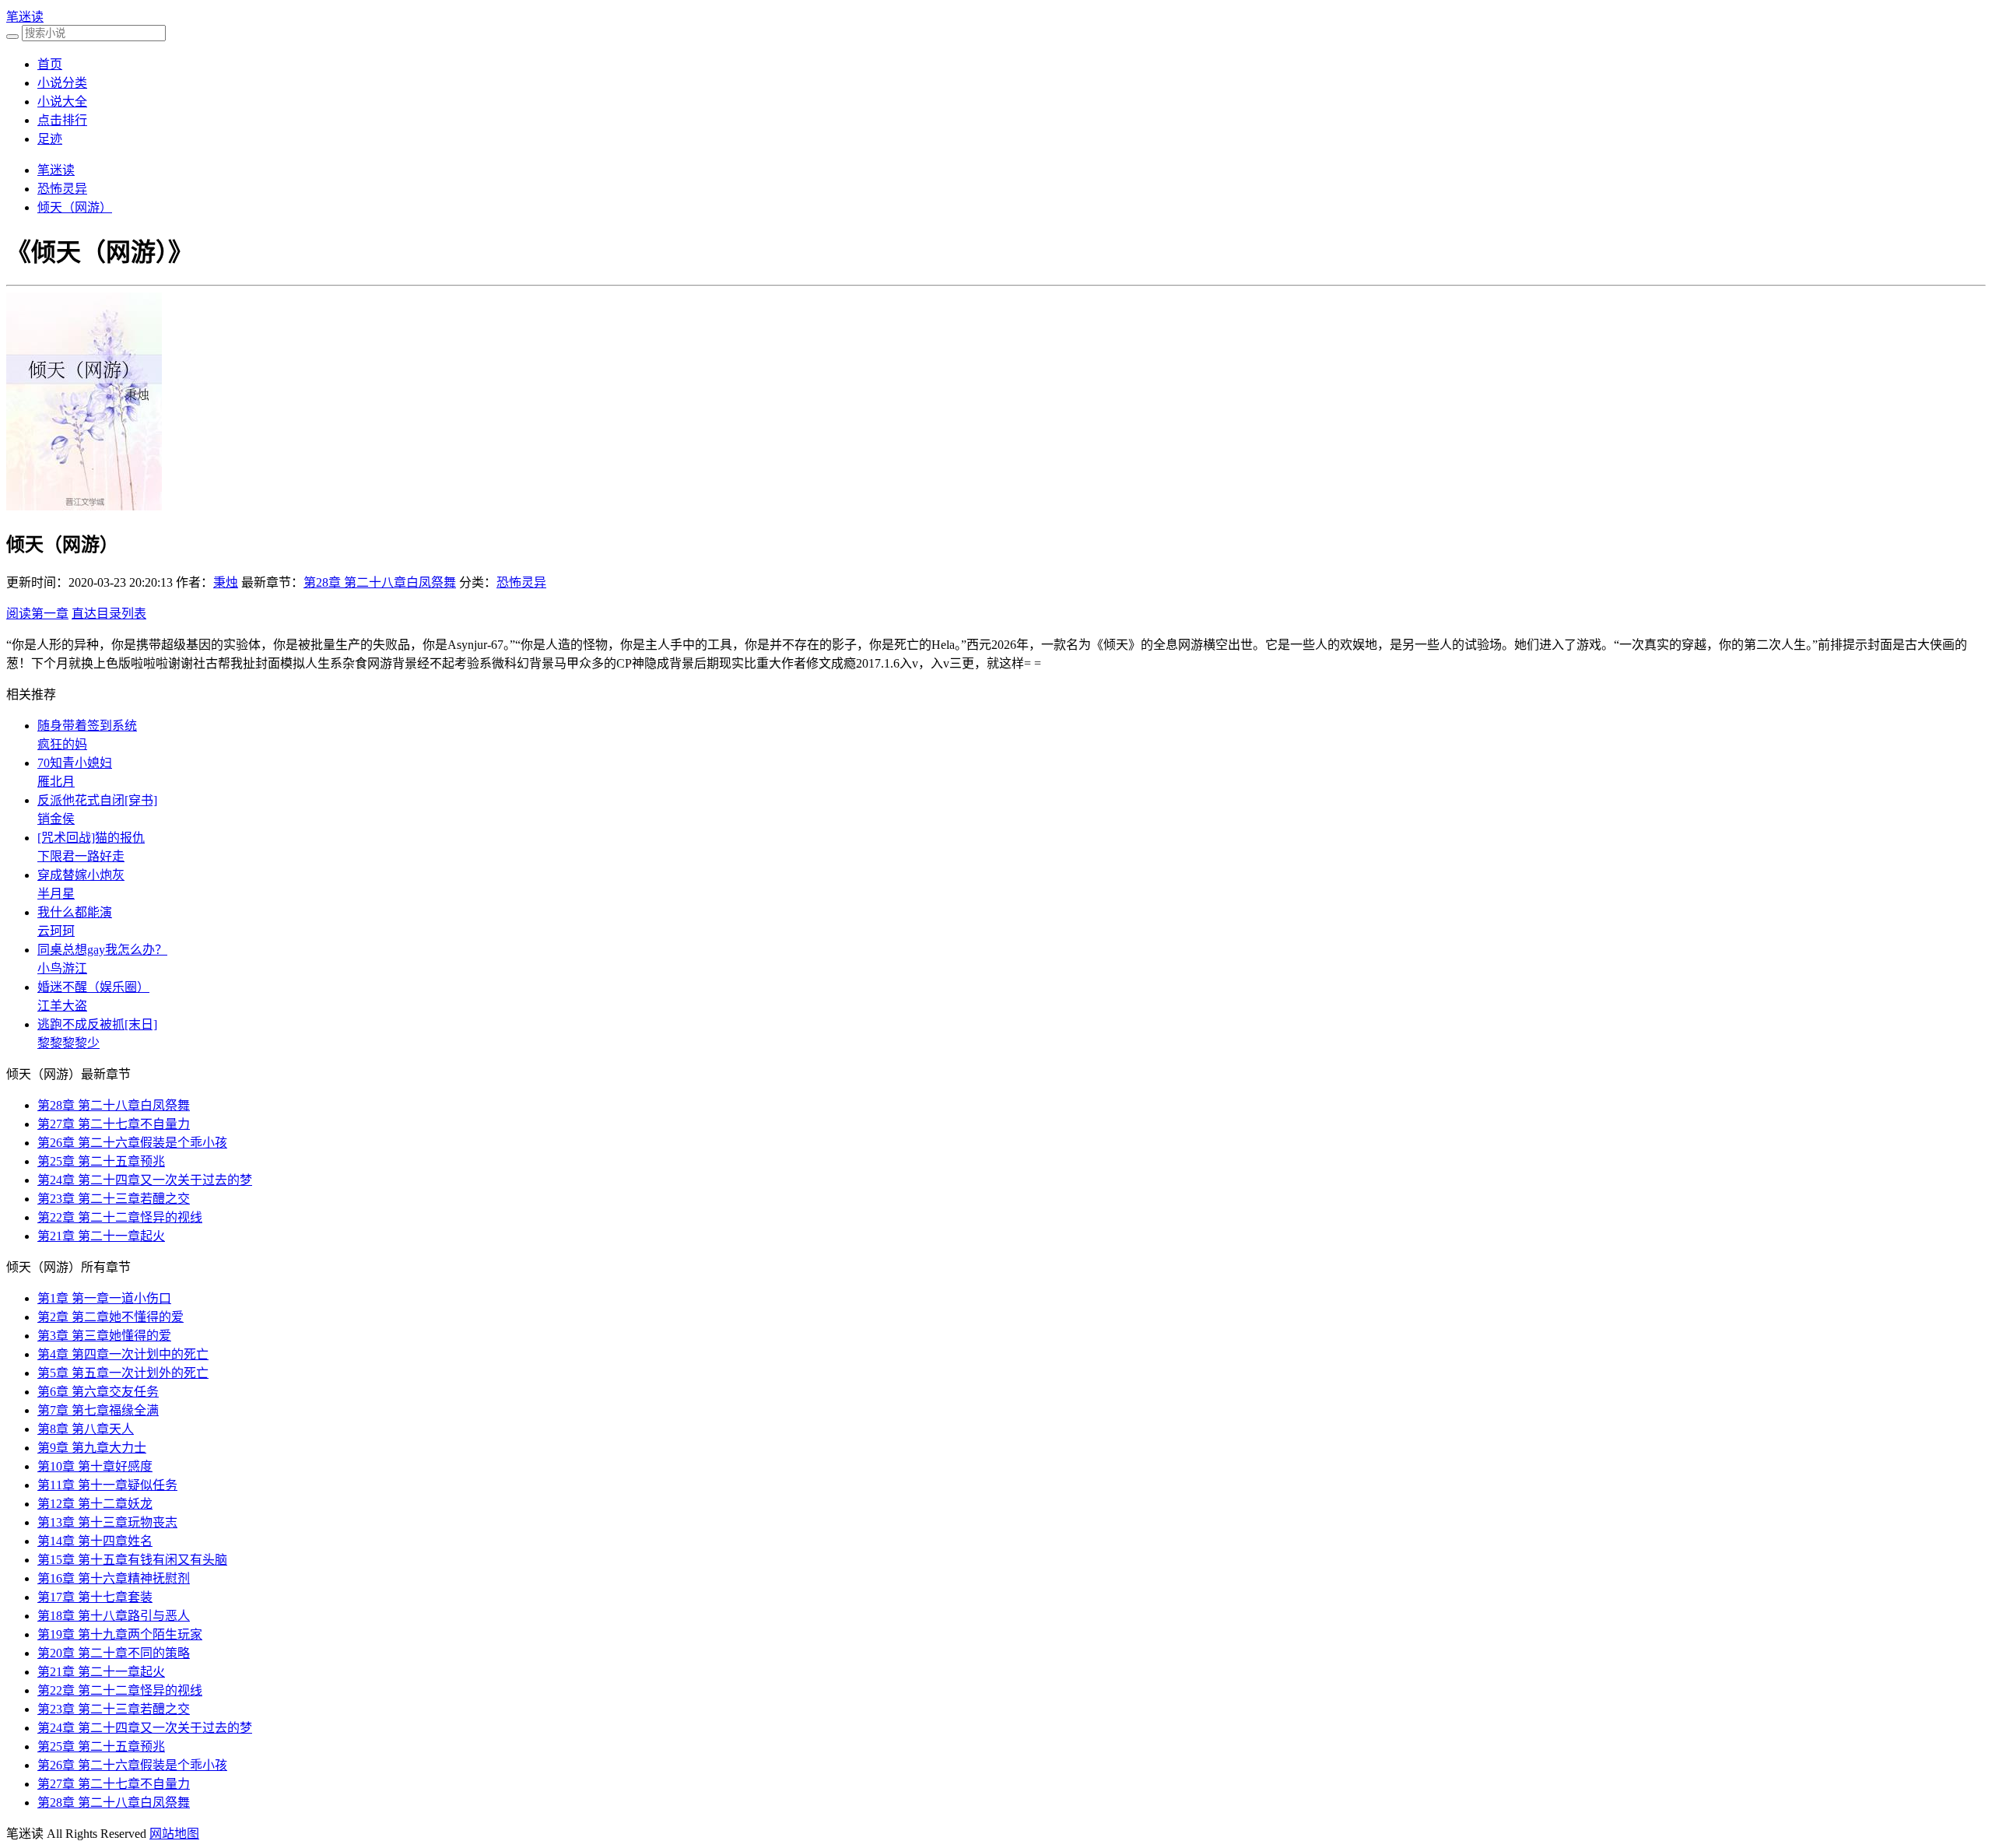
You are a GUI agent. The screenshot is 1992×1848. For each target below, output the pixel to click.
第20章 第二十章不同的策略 (114, 1653)
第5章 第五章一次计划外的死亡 (123, 1373)
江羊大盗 (62, 1006)
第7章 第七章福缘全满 (98, 1410)
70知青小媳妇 (75, 763)
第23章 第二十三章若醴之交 (114, 1199)
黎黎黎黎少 (68, 1043)
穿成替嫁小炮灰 (81, 875)
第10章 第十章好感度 (95, 1466)
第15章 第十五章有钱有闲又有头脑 (132, 1560)
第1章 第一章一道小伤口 (104, 1298)
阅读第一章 (37, 614)
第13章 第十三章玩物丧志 (107, 1522)
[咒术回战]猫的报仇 (91, 838)
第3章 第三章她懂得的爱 (104, 1336)
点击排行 (62, 120)
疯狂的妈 (62, 744)
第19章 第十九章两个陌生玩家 (120, 1634)
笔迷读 (25, 17)
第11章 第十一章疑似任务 (107, 1485)
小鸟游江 (62, 968)
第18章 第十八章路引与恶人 (114, 1616)
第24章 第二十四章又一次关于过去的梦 (145, 1180)
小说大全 (62, 102)
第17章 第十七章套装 (95, 1597)
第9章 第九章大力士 (92, 1448)
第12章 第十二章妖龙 (95, 1504)
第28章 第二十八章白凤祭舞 (380, 582)
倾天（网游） (75, 207)
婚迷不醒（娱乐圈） (93, 987)
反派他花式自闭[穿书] (97, 800)
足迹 (50, 139)
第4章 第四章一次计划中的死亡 (123, 1354)
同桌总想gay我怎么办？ (102, 950)
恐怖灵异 (62, 189)
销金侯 (56, 819)
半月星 (56, 894)
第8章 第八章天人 (86, 1429)
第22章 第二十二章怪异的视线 (120, 1217)
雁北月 (56, 782)
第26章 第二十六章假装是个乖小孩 (132, 1143)
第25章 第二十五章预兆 (101, 1161)
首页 (50, 64)
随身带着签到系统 (87, 726)
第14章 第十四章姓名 (95, 1541)
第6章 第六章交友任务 (98, 1392)
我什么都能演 (75, 912)
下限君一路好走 (81, 856)
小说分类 (62, 83)
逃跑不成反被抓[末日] (97, 1024)
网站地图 (174, 1834)
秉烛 (226, 582)
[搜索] (12, 37)
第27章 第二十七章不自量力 (114, 1124)
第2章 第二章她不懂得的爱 (110, 1317)
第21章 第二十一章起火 (101, 1236)
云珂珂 (56, 931)
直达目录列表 (109, 614)
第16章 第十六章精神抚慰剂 (114, 1578)
